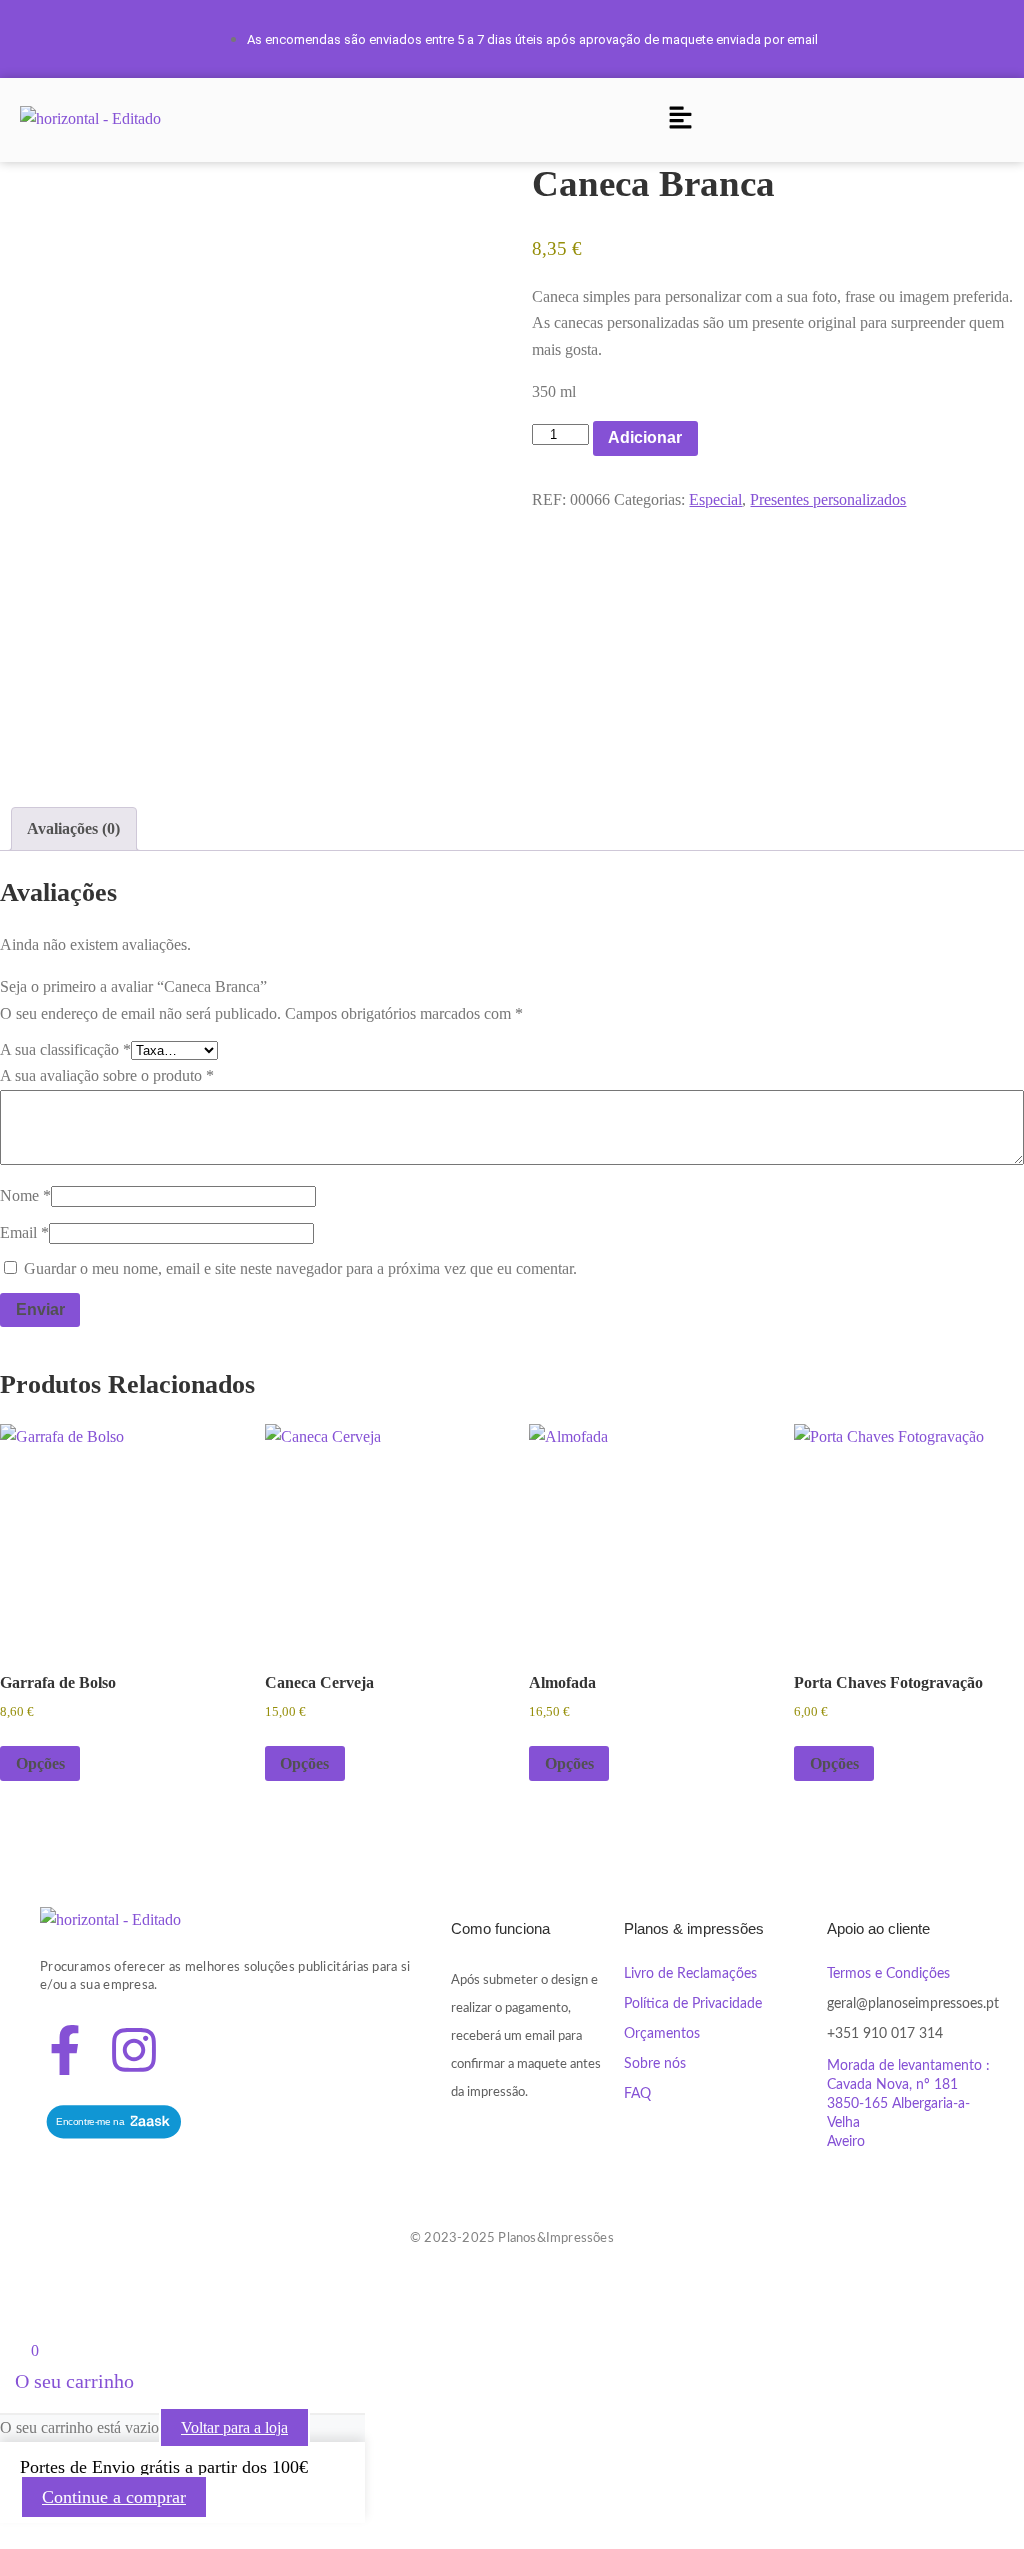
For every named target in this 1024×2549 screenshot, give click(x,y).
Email (24, 1232)
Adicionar (645, 437)
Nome (25, 1195)
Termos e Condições (888, 1974)
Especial (715, 499)
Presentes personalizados (828, 499)
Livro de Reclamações (690, 1974)
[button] (680, 120)
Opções (40, 1763)
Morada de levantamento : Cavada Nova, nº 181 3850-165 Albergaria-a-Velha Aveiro (908, 2104)
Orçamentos (662, 2034)
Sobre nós (655, 2064)
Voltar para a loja (234, 2427)
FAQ (637, 2094)
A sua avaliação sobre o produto (107, 1075)
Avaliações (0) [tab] (73, 828)
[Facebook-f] (65, 2050)
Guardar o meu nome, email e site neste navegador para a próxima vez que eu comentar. (300, 1268)
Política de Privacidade (693, 2004)
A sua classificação (65, 1049)
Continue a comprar (114, 2497)
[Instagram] (134, 2050)
